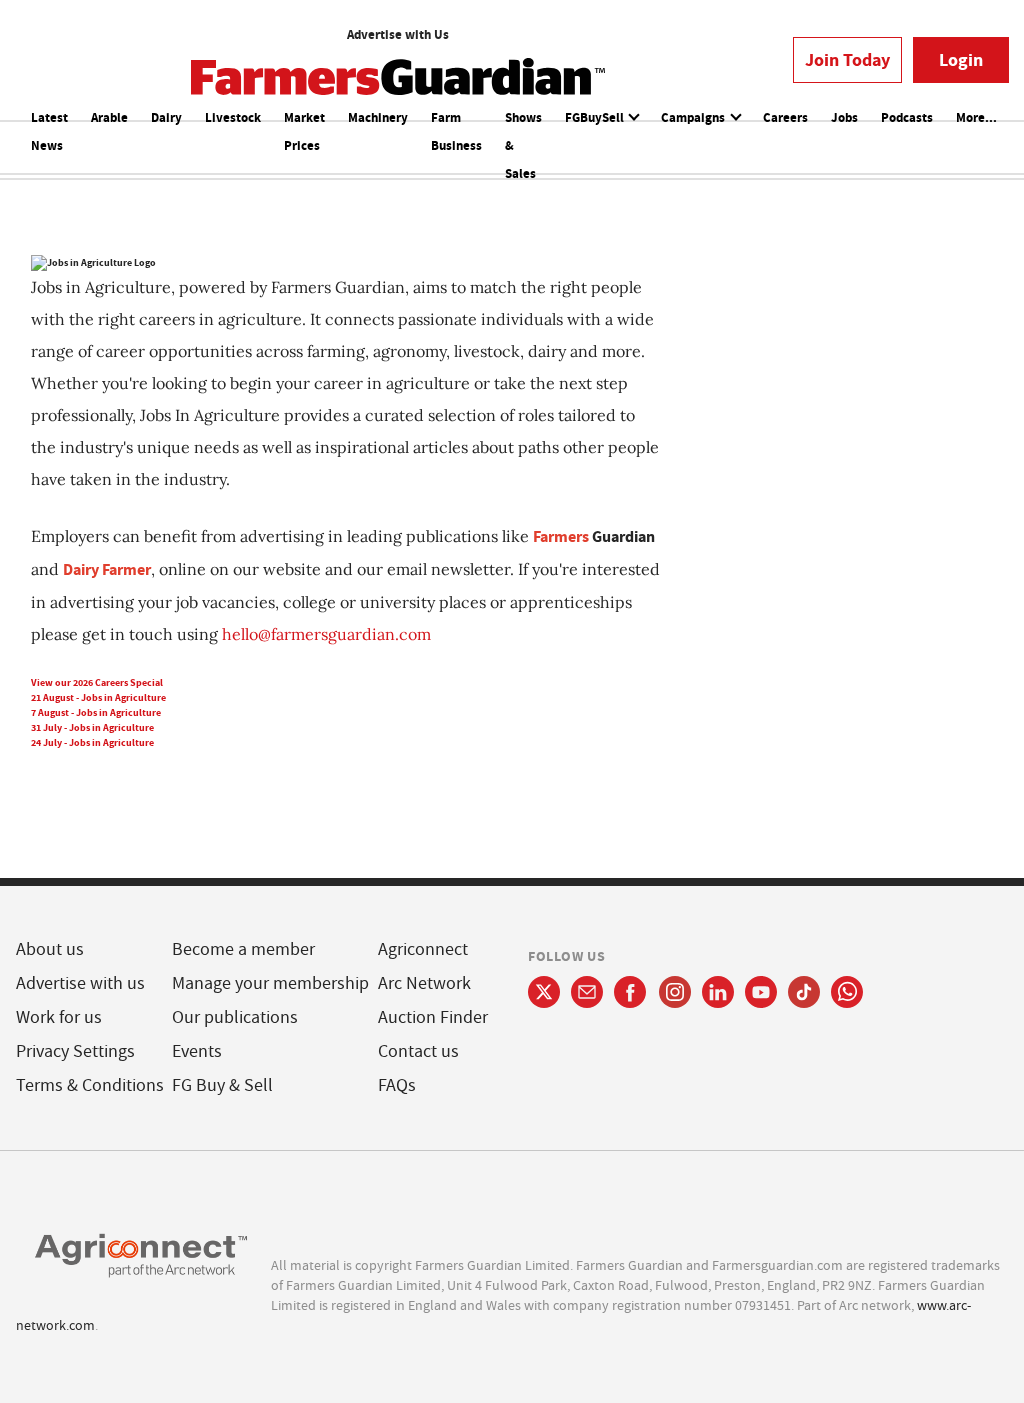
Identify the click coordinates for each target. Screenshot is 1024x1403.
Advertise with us (80, 983)
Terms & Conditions (90, 1085)
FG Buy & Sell (222, 1085)
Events (197, 1051)
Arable (109, 117)
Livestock (233, 117)
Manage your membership (270, 983)
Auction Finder (433, 1017)
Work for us (59, 1017)
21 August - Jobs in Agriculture (98, 697)
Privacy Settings (75, 1051)
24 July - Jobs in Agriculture (92, 742)
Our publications (235, 1017)
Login (961, 60)
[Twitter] (544, 992)
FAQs (397, 1085)
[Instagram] (675, 992)
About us (50, 949)
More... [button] (976, 117)
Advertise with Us (398, 34)
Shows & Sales (523, 145)
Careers (785, 117)
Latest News (49, 131)
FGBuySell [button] (596, 117)
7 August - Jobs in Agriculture (96, 712)
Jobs (844, 117)
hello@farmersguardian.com (326, 634)
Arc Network (424, 983)
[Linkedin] (718, 992)
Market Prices (304, 131)
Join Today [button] (847, 60)
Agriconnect (423, 949)
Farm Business (456, 131)
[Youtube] (761, 992)
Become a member (243, 949)
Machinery (378, 117)
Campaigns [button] (694, 117)
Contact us (418, 1051)
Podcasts (907, 117)
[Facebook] (630, 992)
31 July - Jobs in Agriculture (92, 727)
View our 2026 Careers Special (97, 682)
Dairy (166, 117)
